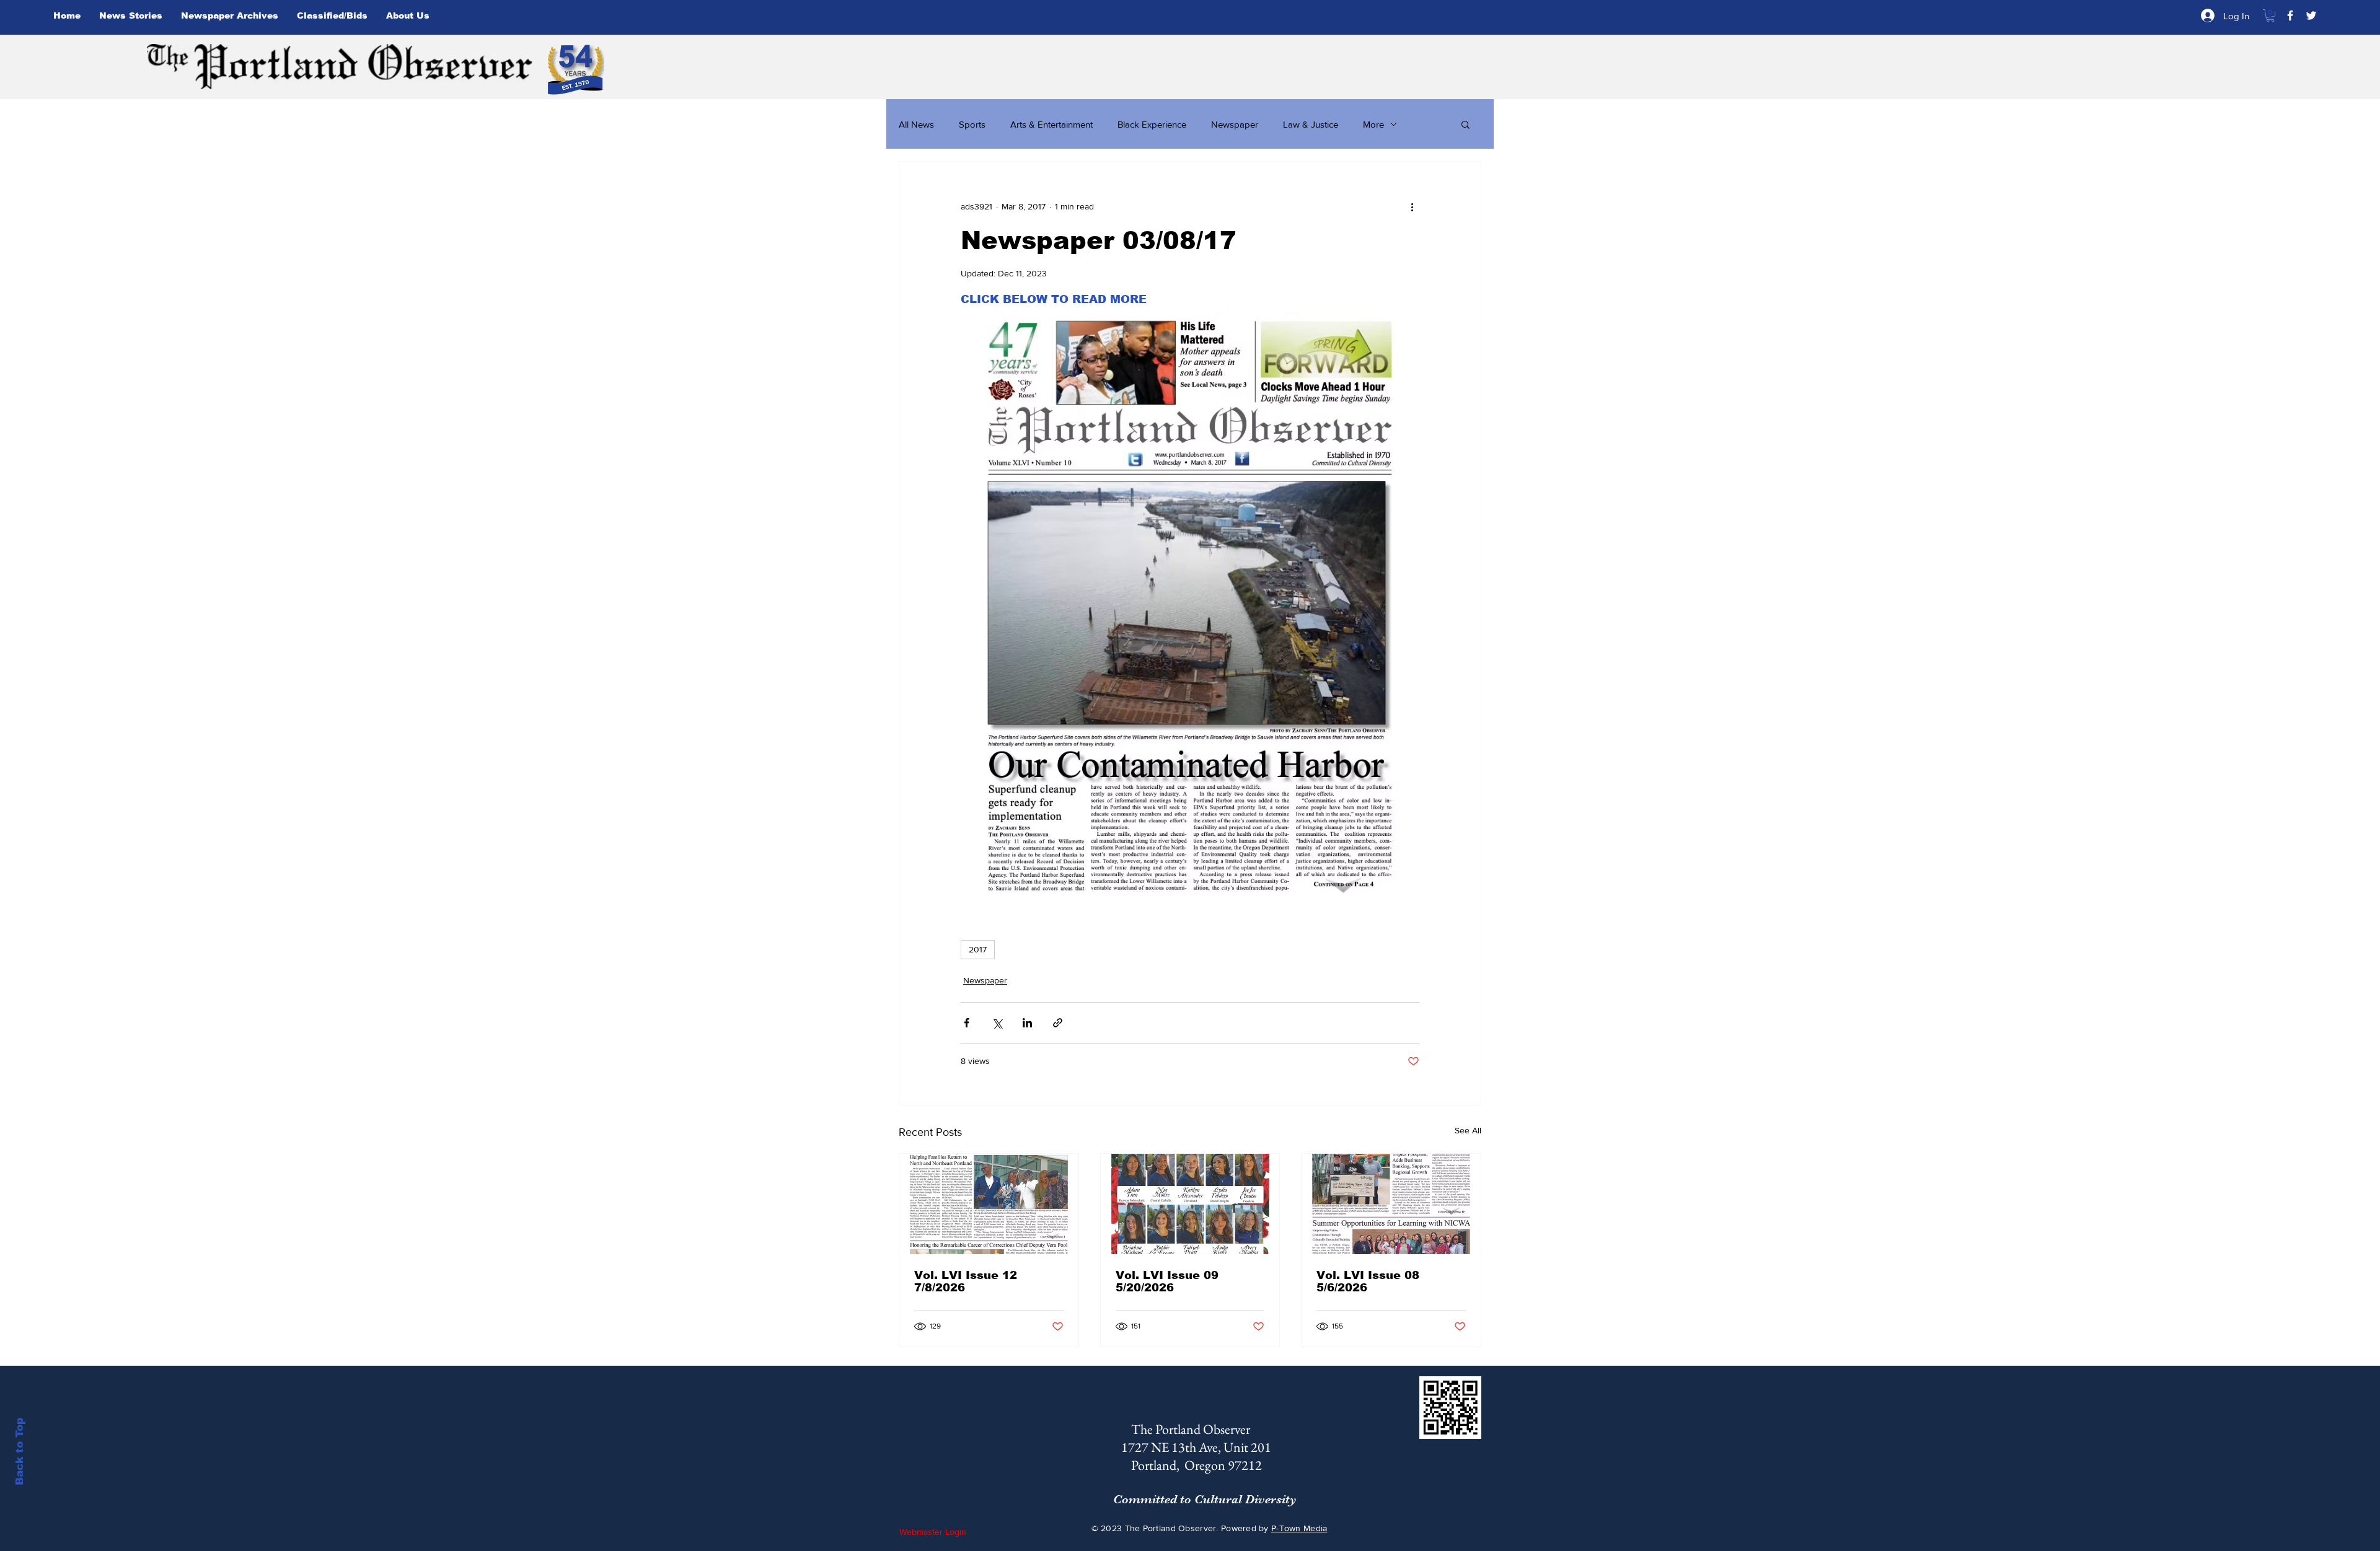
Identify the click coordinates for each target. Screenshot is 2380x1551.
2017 (978, 949)
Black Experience (1152, 124)
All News (916, 124)
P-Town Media (1299, 1528)
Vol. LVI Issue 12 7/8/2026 (966, 1281)
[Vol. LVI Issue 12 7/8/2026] (989, 1204)
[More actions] (1412, 206)
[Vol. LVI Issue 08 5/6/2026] (1391, 1204)
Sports (972, 124)
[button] (2270, 15)
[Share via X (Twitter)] (997, 1023)
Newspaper (1235, 124)
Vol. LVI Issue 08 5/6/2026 (1368, 1281)
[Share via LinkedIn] (1027, 1023)
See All (1468, 1130)
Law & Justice (1311, 124)
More (1373, 124)
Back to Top (20, 1452)
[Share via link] (1058, 1023)
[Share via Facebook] (967, 1023)
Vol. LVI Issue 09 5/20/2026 (1167, 1281)
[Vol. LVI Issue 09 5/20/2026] (1190, 1204)
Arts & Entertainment (1051, 124)
